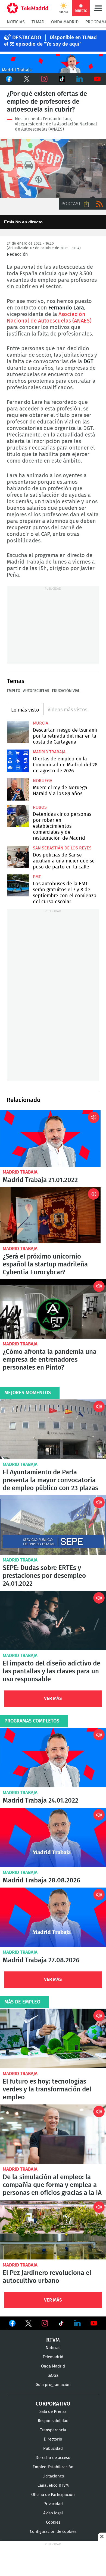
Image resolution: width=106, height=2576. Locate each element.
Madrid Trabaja (49, 752)
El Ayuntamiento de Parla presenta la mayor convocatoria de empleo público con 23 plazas (53, 1429)
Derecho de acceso (53, 2458)
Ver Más (53, 1698)
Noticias (16, 22)
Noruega (43, 781)
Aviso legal (53, 2513)
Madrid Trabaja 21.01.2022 (50, 1139)
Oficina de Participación (53, 2495)
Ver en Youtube (94, 2323)
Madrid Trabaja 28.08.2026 (53, 1837)
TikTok (62, 79)
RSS (99, 204)
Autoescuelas (36, 691)
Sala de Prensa (53, 2412)
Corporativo (53, 2404)
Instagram (44, 79)
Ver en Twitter (29, 2324)
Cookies (53, 2522)
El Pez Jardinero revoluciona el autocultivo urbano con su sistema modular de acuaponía (53, 2230)
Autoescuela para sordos (53, 168)
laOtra (53, 2376)
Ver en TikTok (61, 2324)
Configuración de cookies (53, 2532)
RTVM (53, 2340)
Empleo (14, 691)
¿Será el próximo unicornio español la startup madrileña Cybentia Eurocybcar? (50, 1215)
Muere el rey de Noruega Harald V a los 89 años (18, 789)
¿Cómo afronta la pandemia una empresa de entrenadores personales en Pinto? (53, 1309)
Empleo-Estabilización (53, 2467)
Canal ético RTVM (53, 2485)
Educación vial (66, 691)
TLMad (38, 22)
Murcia (40, 723)
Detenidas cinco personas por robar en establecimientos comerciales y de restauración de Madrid (18, 816)
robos (40, 807)
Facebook (9, 79)
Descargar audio (86, 204)
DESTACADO (27, 38)
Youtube (97, 79)
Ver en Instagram (45, 2323)
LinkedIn (79, 79)
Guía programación (53, 2385)
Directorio (53, 2439)
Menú (98, 8)
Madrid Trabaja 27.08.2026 (53, 1917)
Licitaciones (53, 2476)
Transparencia (53, 2430)
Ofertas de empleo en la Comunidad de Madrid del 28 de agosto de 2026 (18, 761)
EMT (37, 877)
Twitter (26, 79)
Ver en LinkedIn (77, 2323)
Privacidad (53, 2504)
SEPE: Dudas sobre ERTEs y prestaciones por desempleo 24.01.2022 (53, 1525)
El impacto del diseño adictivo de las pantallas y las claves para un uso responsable (53, 1621)
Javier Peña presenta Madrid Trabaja (53, 64)
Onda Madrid (65, 22)
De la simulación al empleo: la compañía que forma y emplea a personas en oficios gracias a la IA (53, 2134)
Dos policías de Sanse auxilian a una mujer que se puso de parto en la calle (18, 857)
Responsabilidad (53, 2421)
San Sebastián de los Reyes (62, 848)
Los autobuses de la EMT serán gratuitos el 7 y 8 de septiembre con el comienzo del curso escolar (18, 885)
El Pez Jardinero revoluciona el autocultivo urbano (47, 2277)
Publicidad (53, 2449)
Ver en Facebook (12, 2324)
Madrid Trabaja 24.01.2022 (53, 1757)
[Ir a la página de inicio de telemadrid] (28, 8)
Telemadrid (53, 2357)
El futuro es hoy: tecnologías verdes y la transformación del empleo (53, 2038)
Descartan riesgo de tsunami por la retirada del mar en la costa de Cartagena (18, 732)
